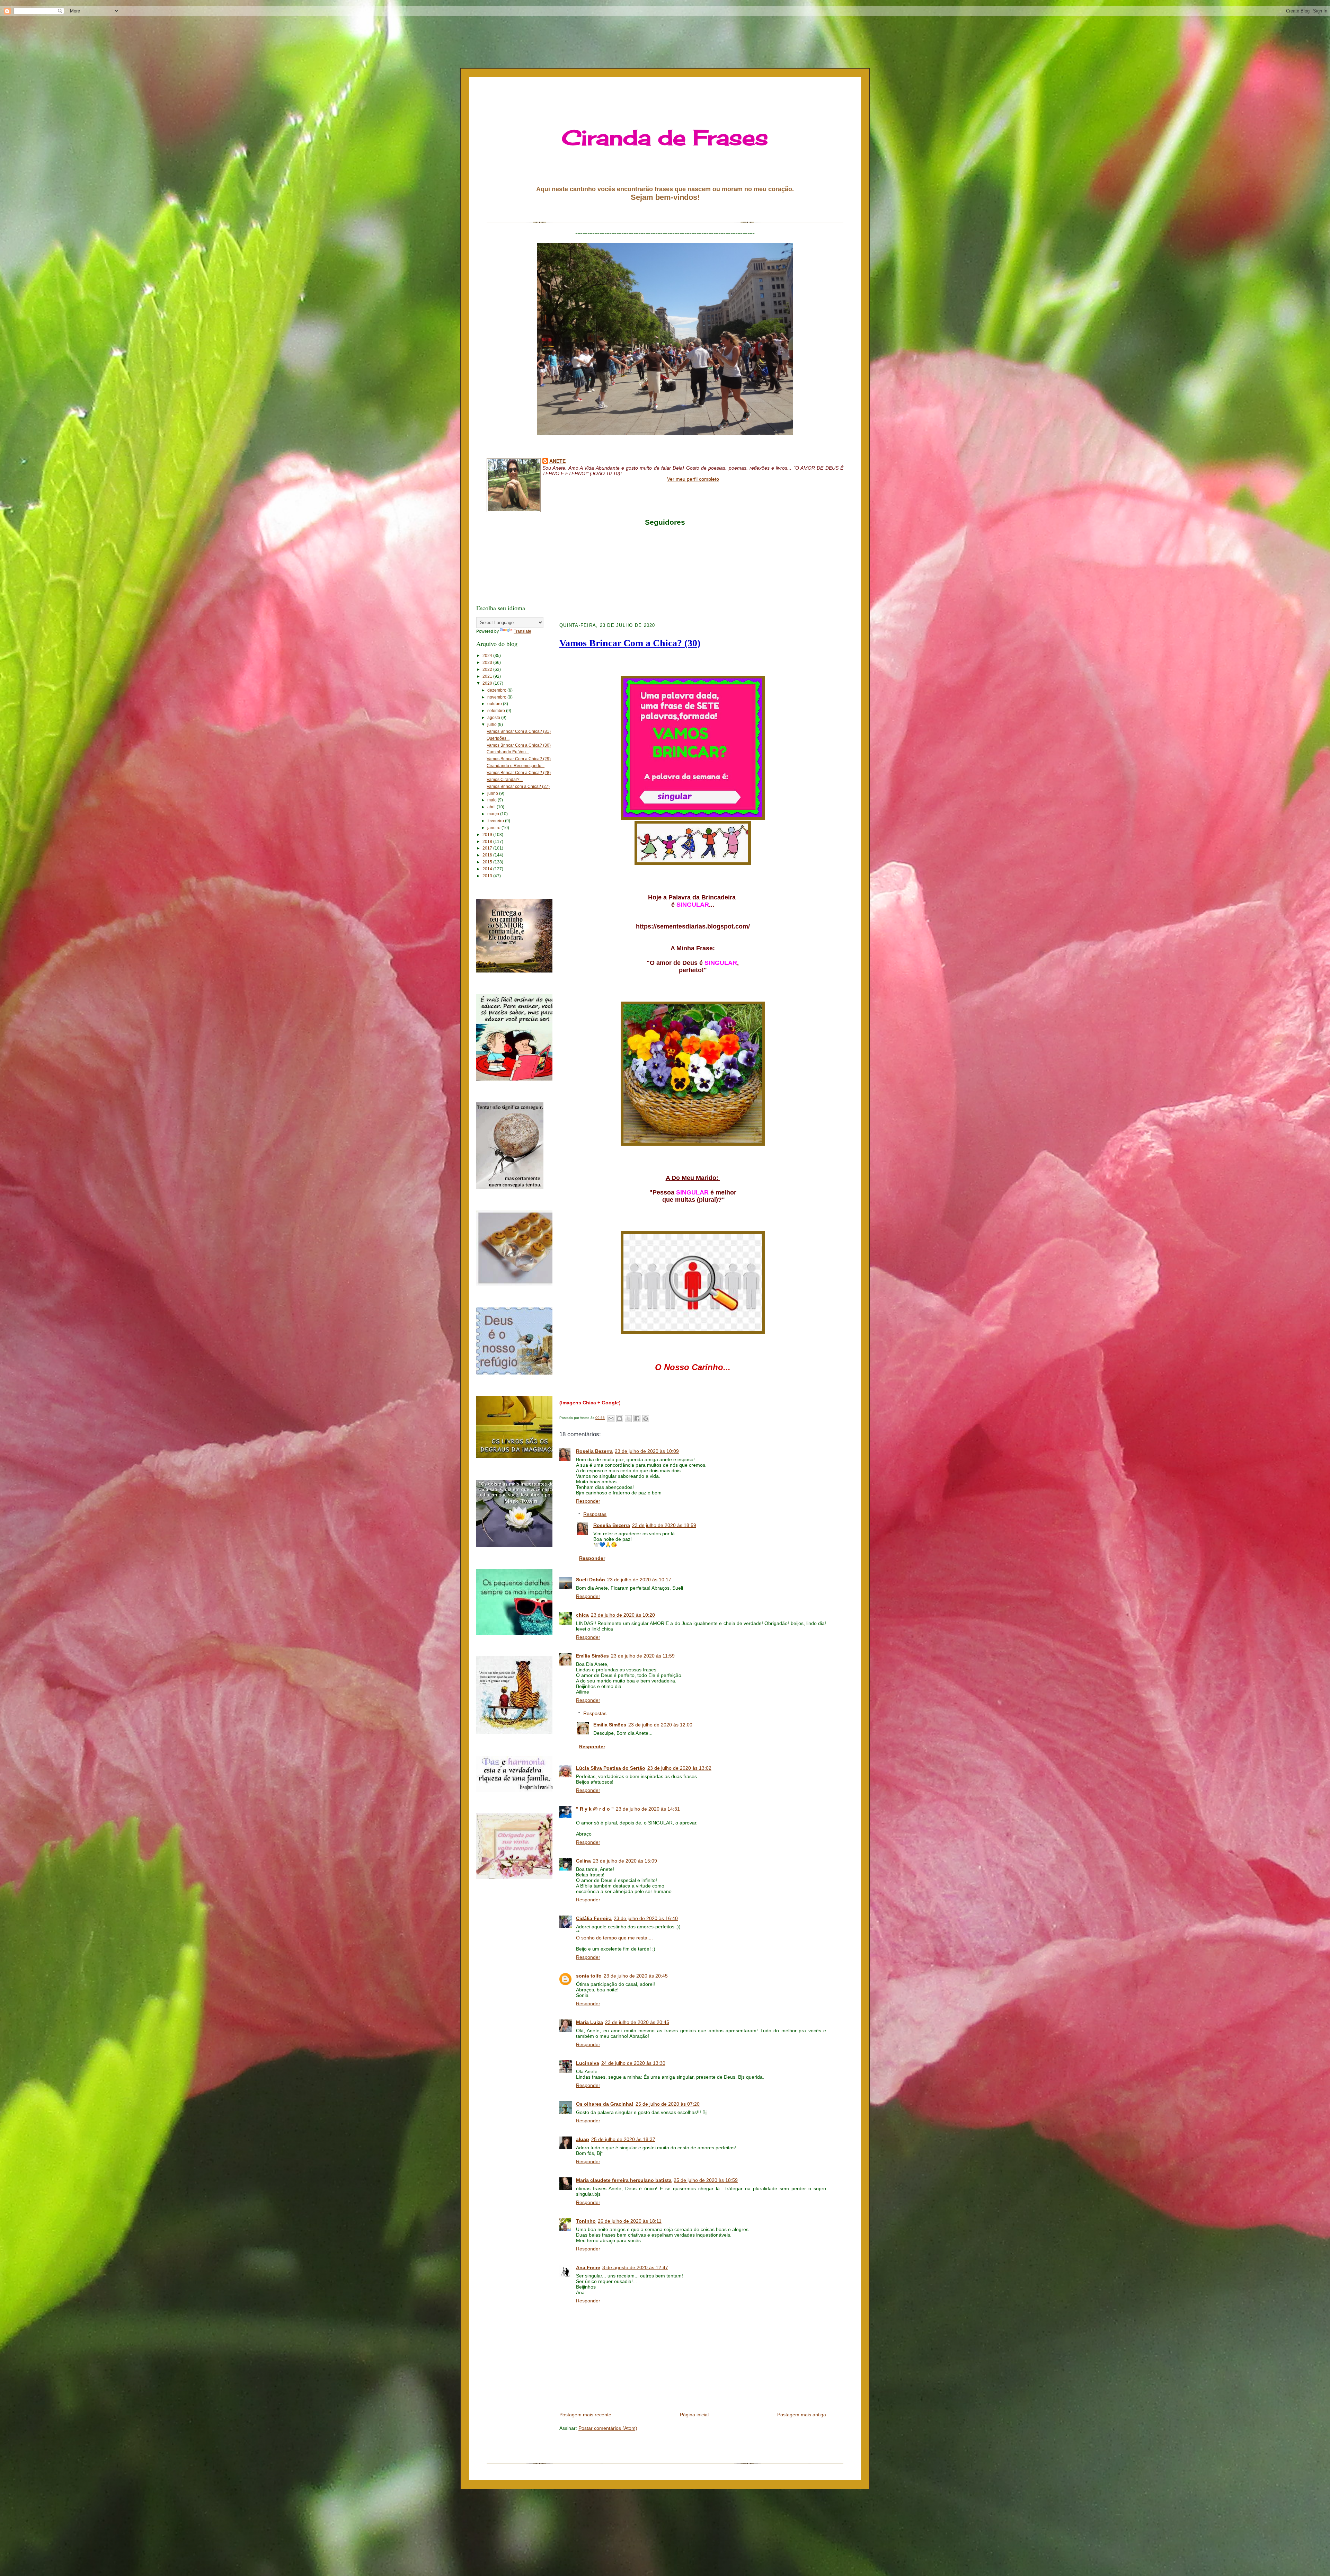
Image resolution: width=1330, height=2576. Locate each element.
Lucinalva (588, 2063)
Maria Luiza (589, 2022)
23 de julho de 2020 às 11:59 (643, 1656)
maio (493, 800)
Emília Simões (592, 1656)
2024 (488, 656)
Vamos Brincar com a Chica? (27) (518, 787)
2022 (488, 669)
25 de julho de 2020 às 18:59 (706, 2180)
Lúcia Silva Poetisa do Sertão (611, 1768)
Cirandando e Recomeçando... (516, 766)
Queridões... (498, 738)
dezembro (497, 690)
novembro (497, 697)
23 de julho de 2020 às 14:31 (648, 1809)
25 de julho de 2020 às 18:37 (623, 2139)
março (494, 814)
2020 (488, 683)
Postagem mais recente (585, 2415)
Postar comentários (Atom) (608, 2428)
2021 (488, 676)
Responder (588, 1501)
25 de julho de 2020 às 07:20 (668, 2104)
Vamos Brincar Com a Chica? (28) (519, 773)
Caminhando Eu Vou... (508, 752)
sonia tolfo (589, 1976)
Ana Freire (588, 2267)
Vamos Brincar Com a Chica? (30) (519, 745)
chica (582, 1615)
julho (493, 725)
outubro (495, 704)
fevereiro (496, 821)
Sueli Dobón (591, 1580)
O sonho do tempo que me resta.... (614, 1938)
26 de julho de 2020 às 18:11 (630, 2221)
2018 (488, 842)
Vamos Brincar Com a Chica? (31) (519, 731)
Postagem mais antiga (802, 2415)
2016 (488, 855)
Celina (583, 1861)
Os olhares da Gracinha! (605, 2104)
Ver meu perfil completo (693, 479)
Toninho (586, 2221)
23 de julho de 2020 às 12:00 (660, 1725)
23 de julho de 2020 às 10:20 (623, 1615)
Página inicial (694, 2415)
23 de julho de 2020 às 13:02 (679, 1768)
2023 (488, 663)
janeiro (494, 828)
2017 (488, 848)
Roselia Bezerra (594, 1451)
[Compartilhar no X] (628, 1419)
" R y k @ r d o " (595, 1809)
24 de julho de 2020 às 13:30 (633, 2063)
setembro (497, 711)
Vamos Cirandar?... (505, 780)
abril (492, 807)
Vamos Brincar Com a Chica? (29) (519, 759)
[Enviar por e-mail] (611, 1419)
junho (493, 793)
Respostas (595, 1514)
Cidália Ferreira (594, 1918)
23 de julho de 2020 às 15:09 (625, 1861)
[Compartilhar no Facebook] (637, 1419)
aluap (583, 2139)
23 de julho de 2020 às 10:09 (647, 1451)
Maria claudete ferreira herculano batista (624, 2180)
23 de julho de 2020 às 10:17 (639, 1580)
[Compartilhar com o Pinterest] (646, 1419)
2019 (488, 835)
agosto (494, 718)
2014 (488, 869)
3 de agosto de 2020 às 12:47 (635, 2267)
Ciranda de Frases (665, 137)
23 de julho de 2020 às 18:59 (664, 1525)
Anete (557, 461)
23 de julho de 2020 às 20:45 (636, 1976)
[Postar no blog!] (620, 1419)
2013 (488, 876)
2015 (488, 862)
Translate (522, 631)
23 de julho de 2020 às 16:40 (646, 1918)
